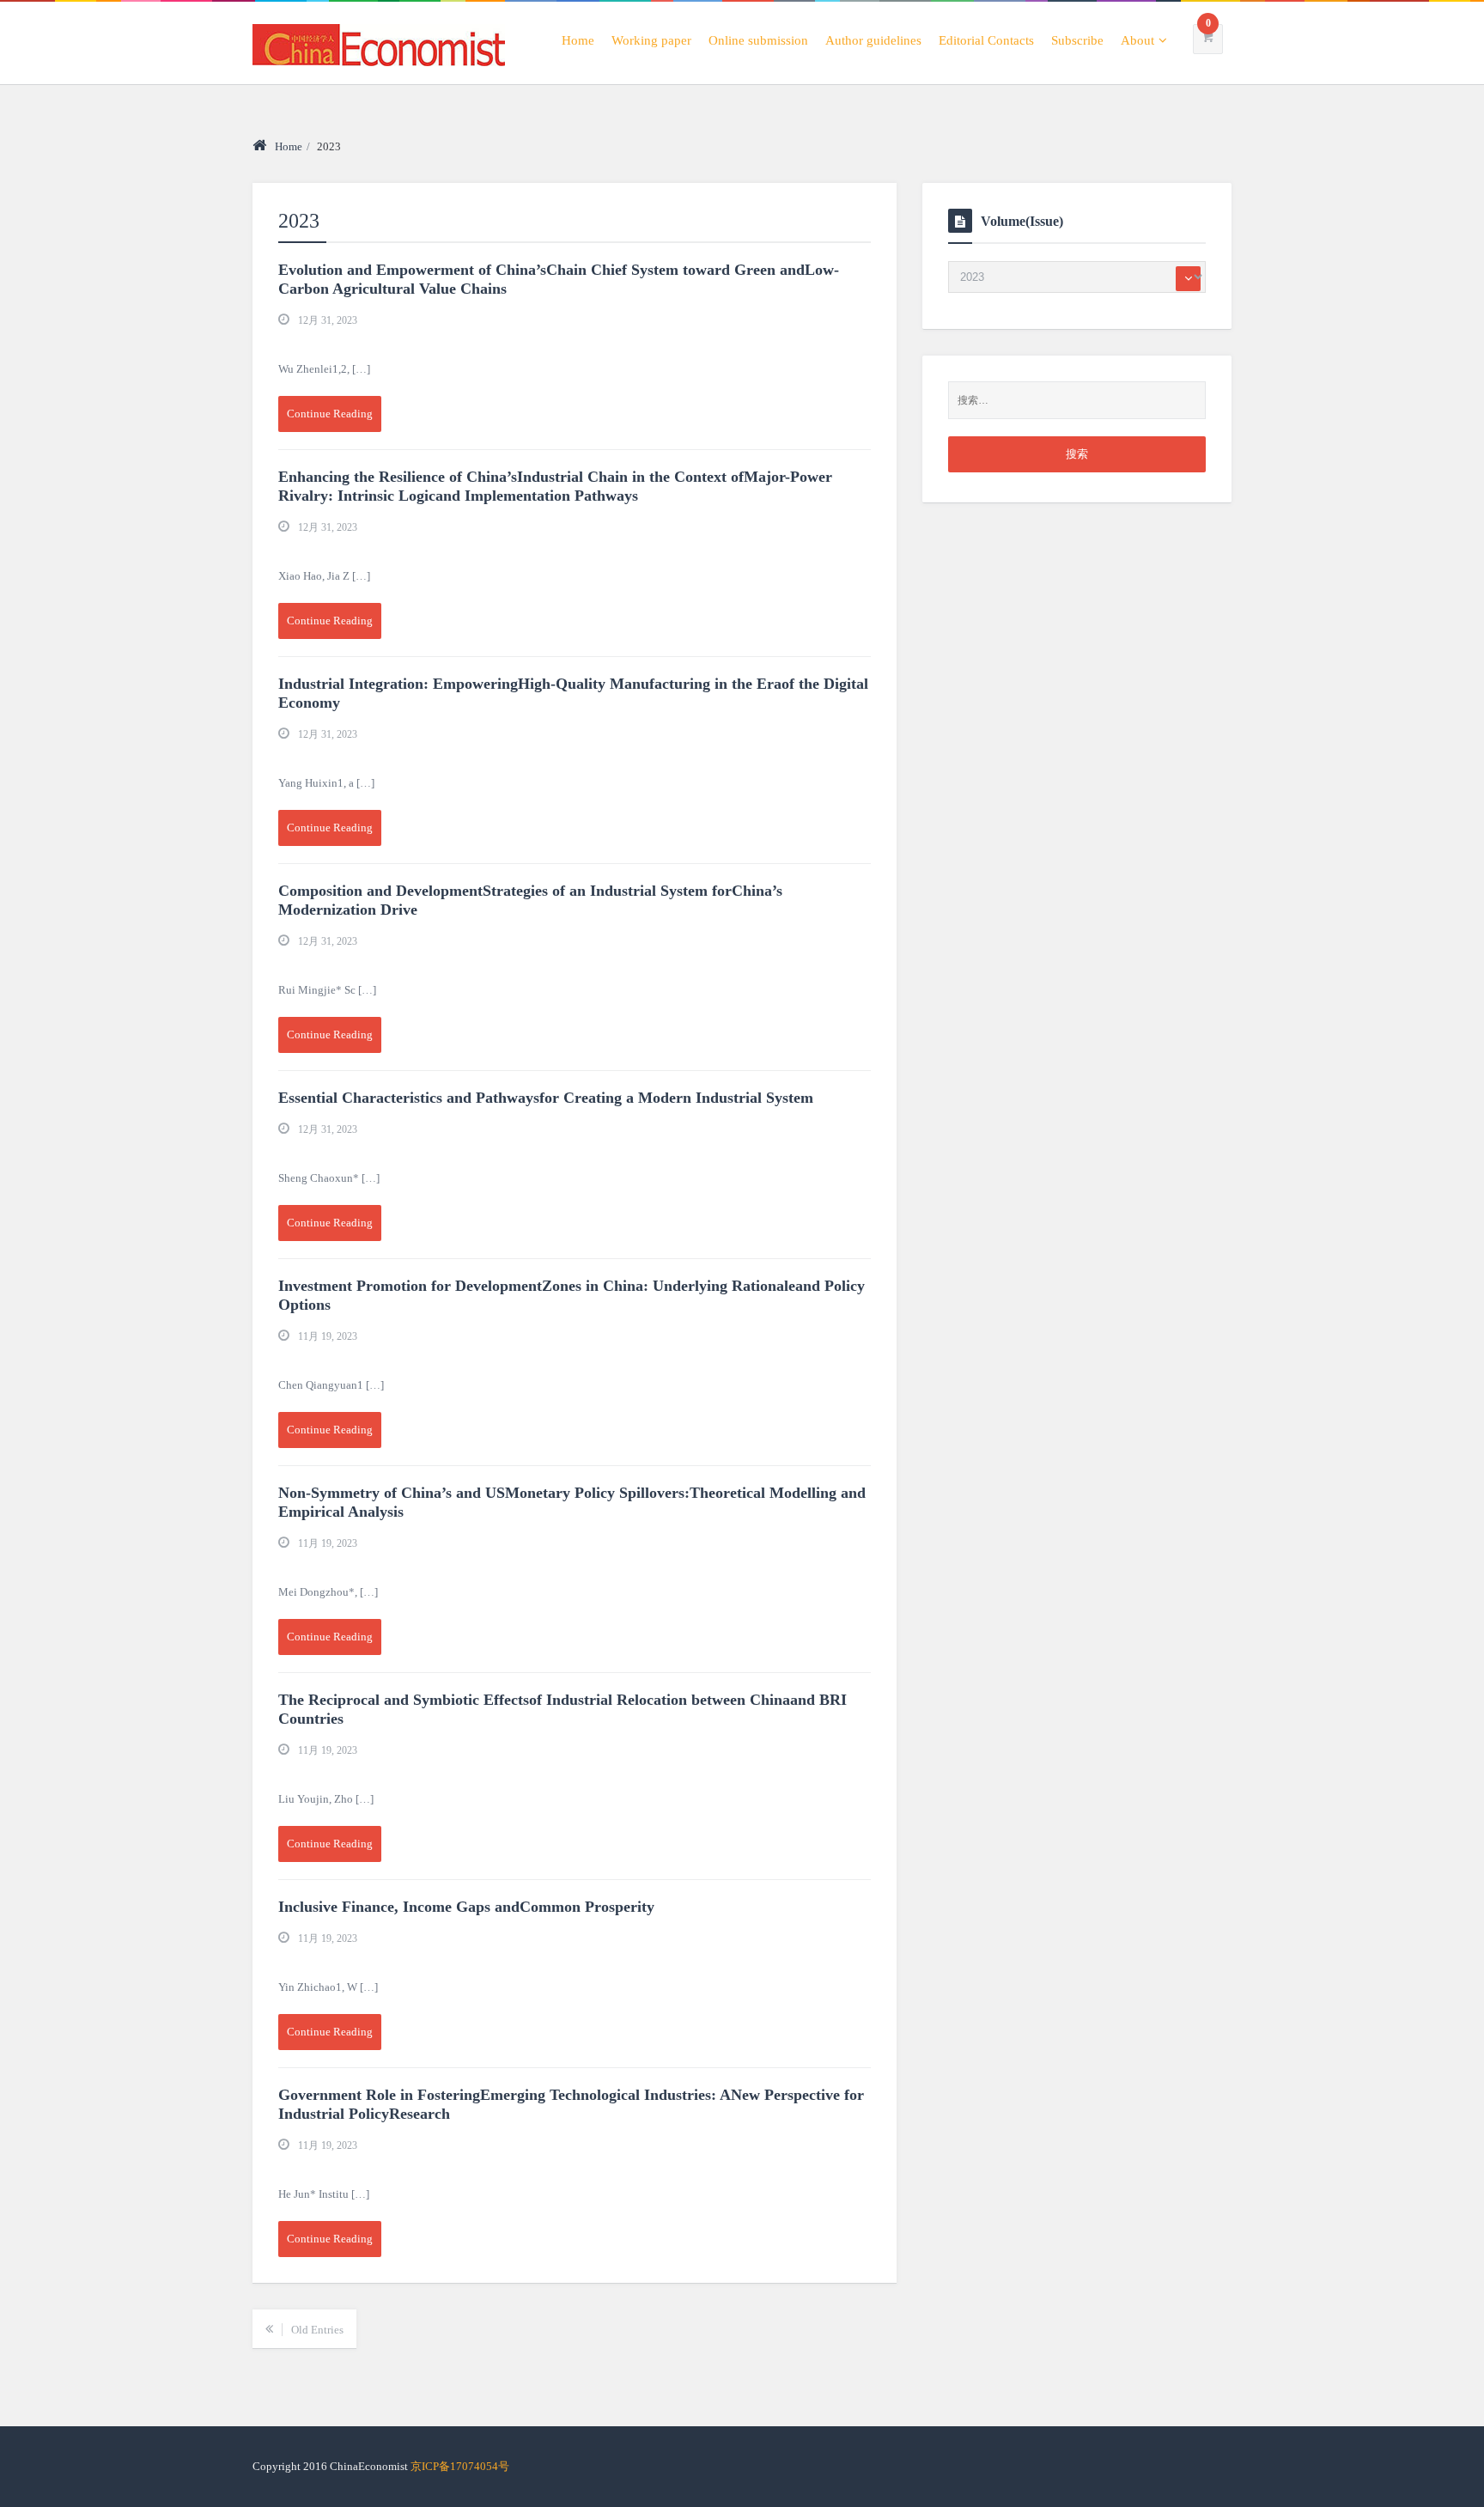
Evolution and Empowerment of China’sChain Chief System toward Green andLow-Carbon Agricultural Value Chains (559, 279)
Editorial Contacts (986, 40)
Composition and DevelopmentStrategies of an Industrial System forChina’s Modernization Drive (530, 900)
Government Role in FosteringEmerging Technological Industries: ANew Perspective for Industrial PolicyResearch (571, 2104)
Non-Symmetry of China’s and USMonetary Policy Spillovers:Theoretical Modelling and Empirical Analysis (572, 1502)
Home (578, 40)
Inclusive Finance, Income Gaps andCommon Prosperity (466, 1907)
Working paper (651, 40)
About (1137, 40)
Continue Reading (330, 414)
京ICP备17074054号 (460, 2466)
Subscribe (1077, 40)
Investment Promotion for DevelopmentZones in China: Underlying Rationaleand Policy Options (572, 1295)
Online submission (758, 40)
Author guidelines (873, 40)
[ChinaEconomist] (379, 42)
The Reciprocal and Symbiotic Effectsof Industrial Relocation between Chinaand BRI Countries (563, 1709)
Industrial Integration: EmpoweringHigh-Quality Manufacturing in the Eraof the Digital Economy (573, 693)
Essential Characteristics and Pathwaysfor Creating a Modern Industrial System (546, 1098)
